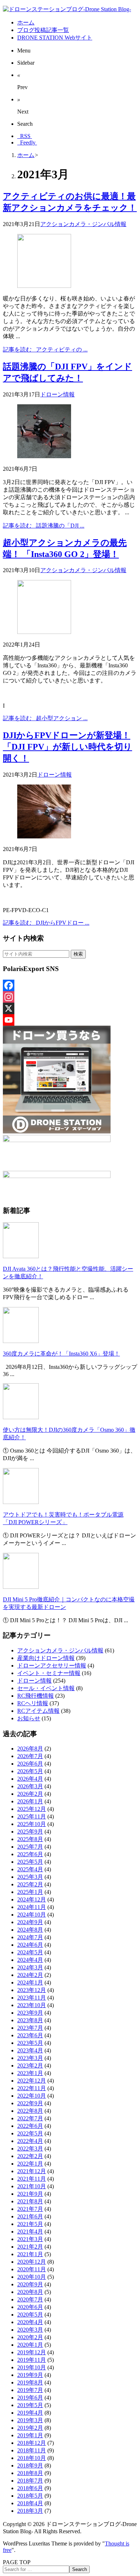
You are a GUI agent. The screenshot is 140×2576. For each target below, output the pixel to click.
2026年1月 (30, 1801)
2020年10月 (32, 2277)
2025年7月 (30, 1847)
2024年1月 (30, 1982)
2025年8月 (30, 1839)
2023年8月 (30, 2020)
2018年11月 (32, 2450)
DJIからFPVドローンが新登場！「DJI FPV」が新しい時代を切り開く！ (67, 747)
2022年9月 (30, 2103)
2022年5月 (30, 2133)
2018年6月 (30, 2488)
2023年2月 (30, 2066)
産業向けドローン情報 (46, 1658)
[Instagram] (70, 997)
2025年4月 (30, 1869)
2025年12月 (32, 1809)
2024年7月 (30, 1937)
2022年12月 (32, 2081)
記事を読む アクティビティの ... (45, 349)
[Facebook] (70, 985)
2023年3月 (30, 2058)
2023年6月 (30, 2035)
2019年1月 (30, 2435)
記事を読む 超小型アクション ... (45, 718)
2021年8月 (30, 2201)
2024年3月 (30, 1967)
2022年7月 (30, 2118)
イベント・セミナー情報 (49, 1673)
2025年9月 (30, 1832)
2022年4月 (30, 2141)
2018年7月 (30, 2481)
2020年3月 (30, 2330)
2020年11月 (32, 2269)
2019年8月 (30, 2382)
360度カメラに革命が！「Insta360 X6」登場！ (61, 1354)
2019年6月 (30, 2398)
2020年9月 (30, 2284)
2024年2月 (30, 1975)
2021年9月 (30, 2194)
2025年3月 (30, 1877)
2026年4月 (30, 1779)
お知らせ (29, 1718)
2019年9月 (30, 2375)
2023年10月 (32, 2005)
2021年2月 (30, 2247)
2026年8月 (30, 1749)
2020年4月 (30, 2322)
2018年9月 (30, 2465)
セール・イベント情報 (46, 1688)
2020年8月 (30, 2292)
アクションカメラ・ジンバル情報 (83, 224)
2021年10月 (32, 2186)
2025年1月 (30, 1892)
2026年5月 (30, 1771)
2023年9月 (30, 2013)
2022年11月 (32, 2088)
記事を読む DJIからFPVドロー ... (46, 923)
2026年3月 (30, 1786)
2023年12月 (32, 1990)
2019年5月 (30, 2405)
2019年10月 (32, 2367)
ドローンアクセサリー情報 (52, 1666)
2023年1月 (30, 2073)
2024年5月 (30, 1952)
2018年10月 (32, 2458)
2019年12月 (32, 2352)
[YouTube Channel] (70, 1020)
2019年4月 (30, 2413)
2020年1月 (30, 2345)
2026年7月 (30, 1756)
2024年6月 (30, 1945)
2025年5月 (30, 1862)
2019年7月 (30, 2390)
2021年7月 (30, 2209)
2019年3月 (30, 2420)
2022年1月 (30, 2164)
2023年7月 (30, 2028)
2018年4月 (30, 2503)
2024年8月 (30, 1930)
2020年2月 (30, 2337)
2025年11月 (32, 1816)
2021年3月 (30, 2239)
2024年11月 (32, 1907)
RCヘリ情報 (33, 1703)
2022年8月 (30, 2111)
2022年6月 (30, 2126)
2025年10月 (32, 1824)
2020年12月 (32, 2262)
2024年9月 (30, 1922)
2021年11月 (32, 2179)
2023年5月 (30, 2043)
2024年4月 (30, 1960)
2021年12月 (32, 2171)
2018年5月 (30, 2496)
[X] (70, 1008)
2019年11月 (32, 2360)
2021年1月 (30, 2254)
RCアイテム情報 (38, 1711)
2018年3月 (30, 2511)
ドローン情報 (57, 394)
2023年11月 (32, 1998)
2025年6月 (30, 1854)
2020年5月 (30, 2315)
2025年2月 (30, 1884)
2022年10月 (32, 2096)
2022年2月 (30, 2156)
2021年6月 (30, 2216)
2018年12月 (32, 2443)
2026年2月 (30, 1794)
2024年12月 (32, 1899)
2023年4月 (30, 2050)
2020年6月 (30, 2307)
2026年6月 (30, 1764)
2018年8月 (30, 2473)
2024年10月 (32, 1915)
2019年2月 (30, 2428)
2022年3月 (30, 2149)
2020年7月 (30, 2299)
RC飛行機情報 (36, 1696)
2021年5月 (30, 2224)
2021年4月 (30, 2232)
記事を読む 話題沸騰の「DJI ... (44, 526)
